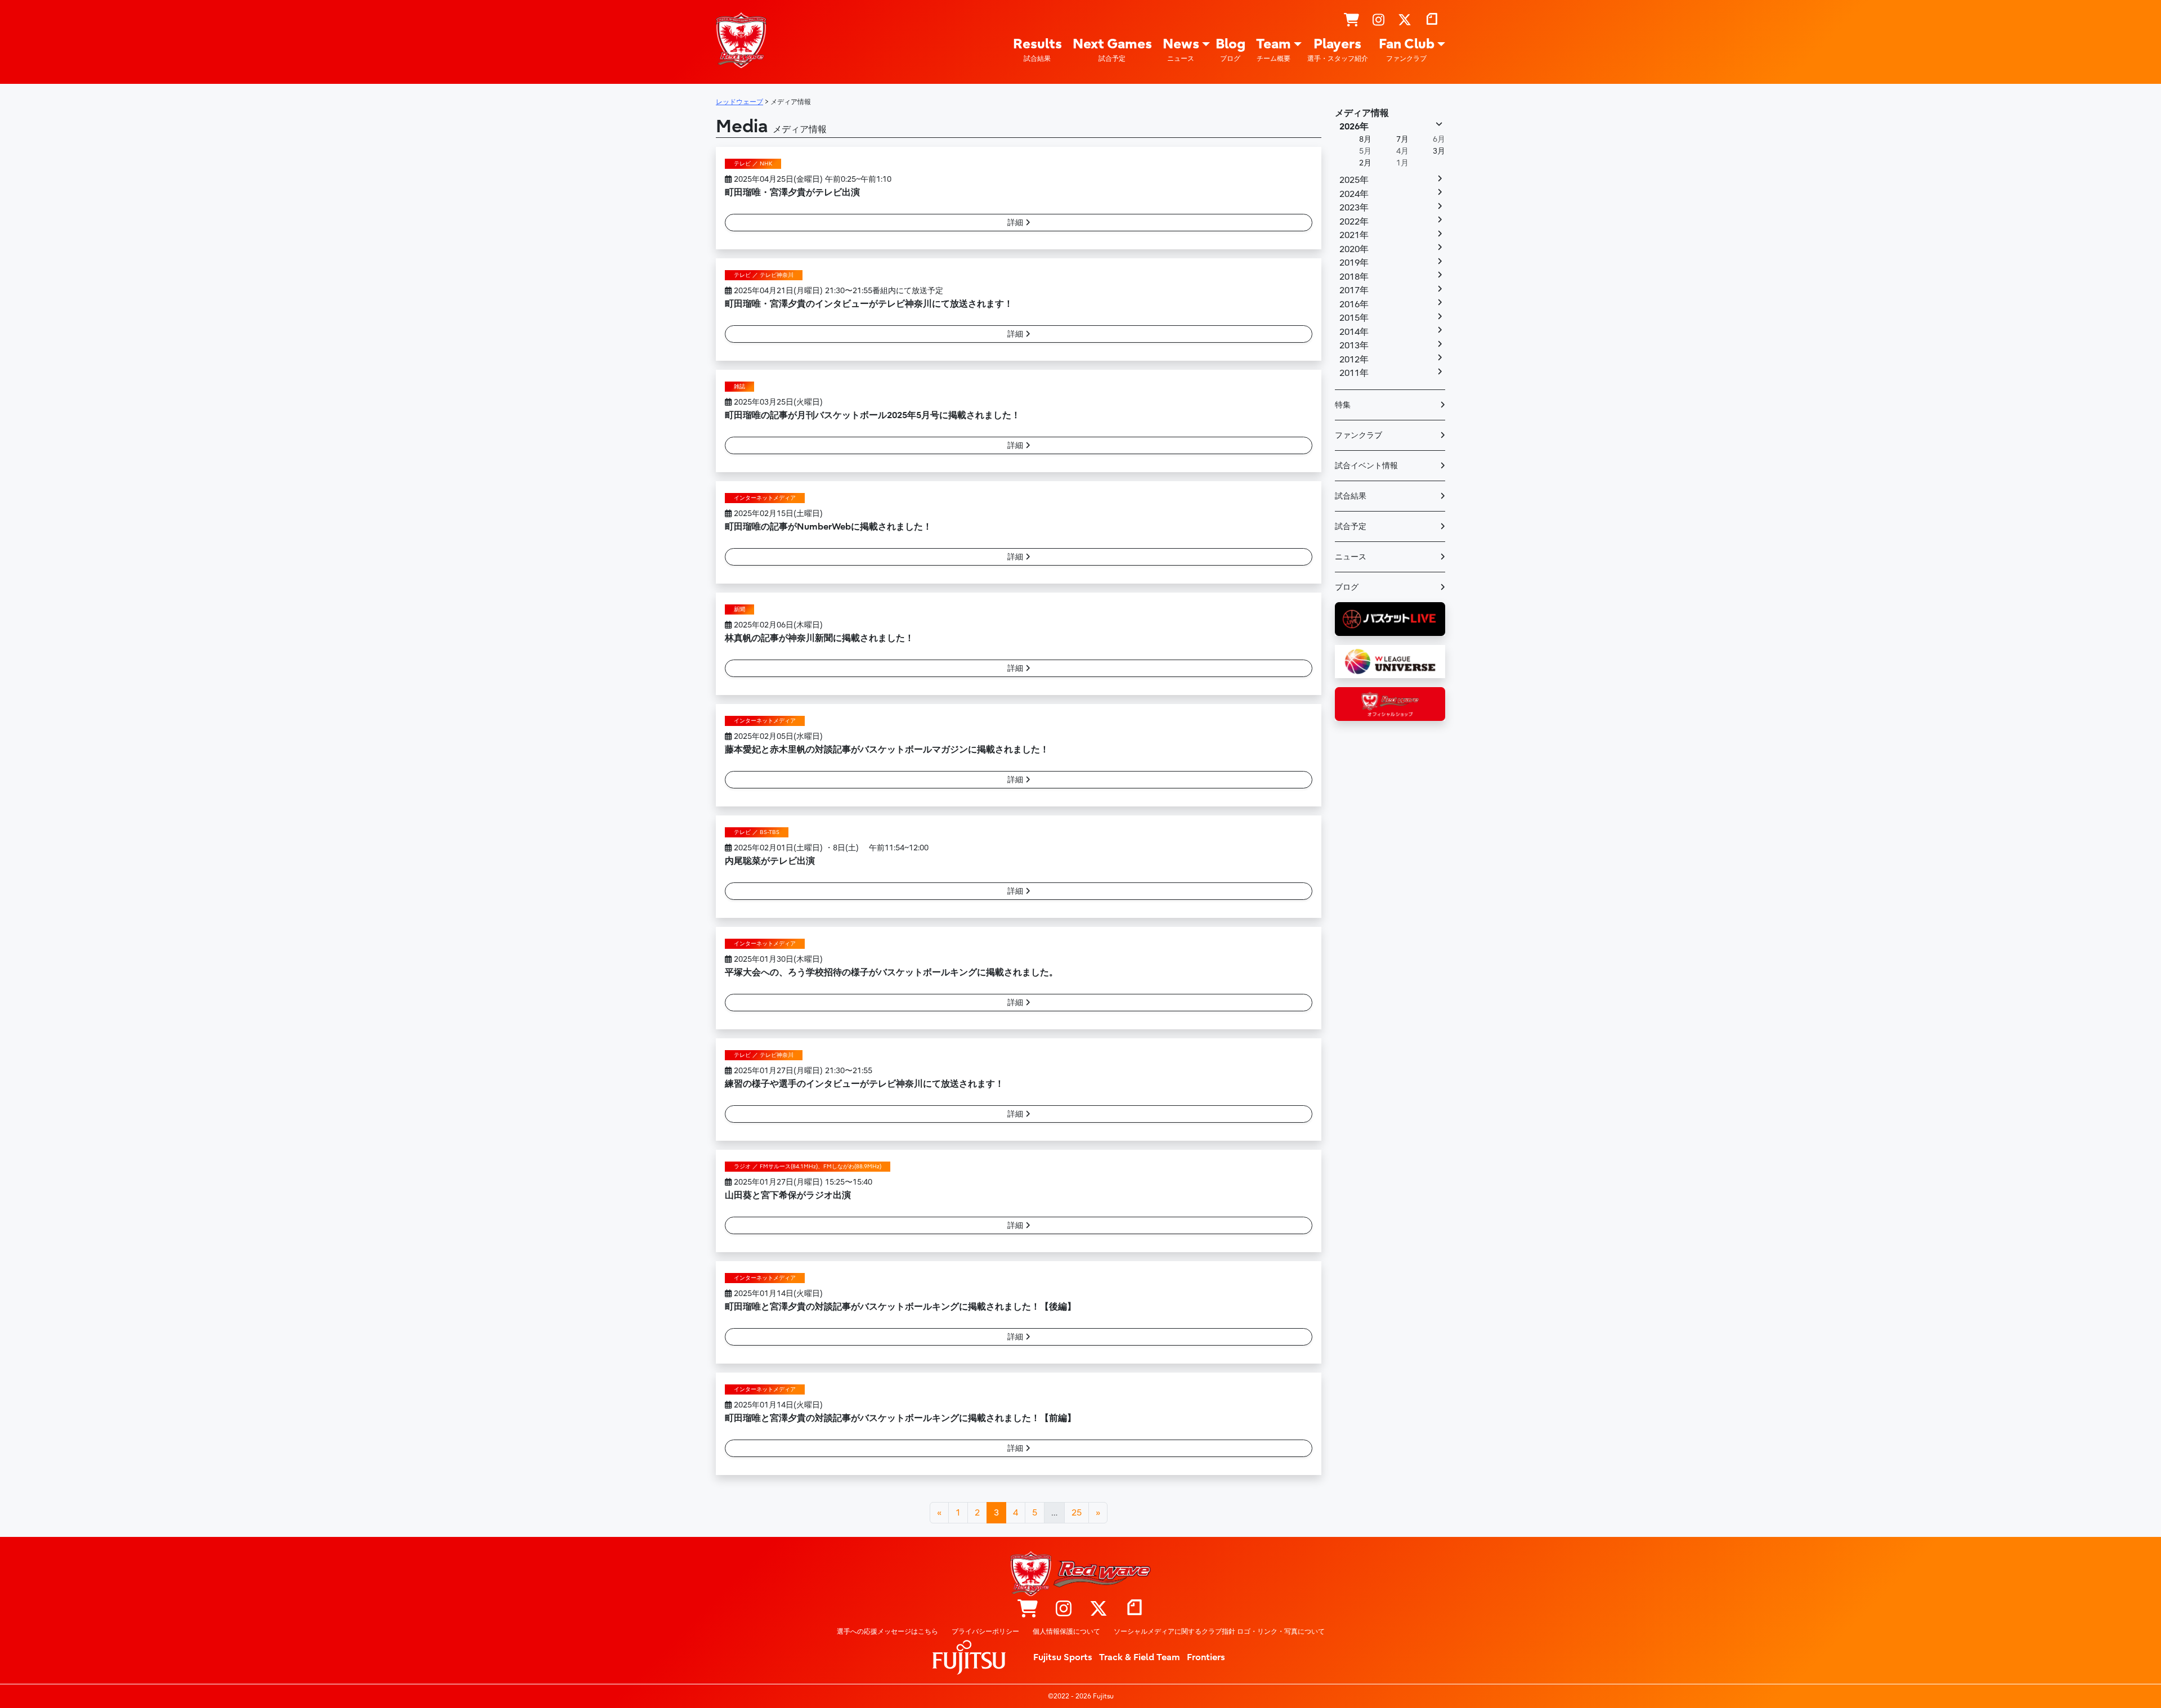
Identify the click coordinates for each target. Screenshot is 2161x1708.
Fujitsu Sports (1063, 1657)
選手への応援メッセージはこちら (887, 1631)
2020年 (1354, 249)
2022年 (1354, 222)
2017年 (1354, 290)
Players (1338, 49)
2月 (1365, 163)
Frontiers (1206, 1657)
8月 (1365, 139)
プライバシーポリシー (985, 1631)
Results (1037, 49)
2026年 (1354, 127)
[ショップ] (1351, 20)
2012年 (1354, 360)
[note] (1432, 20)
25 (1077, 1513)
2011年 (1354, 373)
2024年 (1354, 194)
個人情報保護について (1066, 1631)
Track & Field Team (1140, 1657)
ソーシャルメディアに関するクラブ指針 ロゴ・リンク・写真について (1219, 1631)
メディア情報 (1362, 113)
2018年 (1354, 277)
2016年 (1354, 304)
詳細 (1016, 223)
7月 (1402, 139)
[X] (1405, 20)
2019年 (1354, 263)
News (1181, 49)
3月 (1439, 151)
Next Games (1112, 49)
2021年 (1354, 235)
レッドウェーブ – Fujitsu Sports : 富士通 (741, 40)
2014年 (1354, 332)
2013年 (1354, 346)
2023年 (1354, 208)
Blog (1230, 49)
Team (1274, 49)
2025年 (1354, 180)
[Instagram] (1378, 20)
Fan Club (1407, 49)
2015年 (1354, 318)
